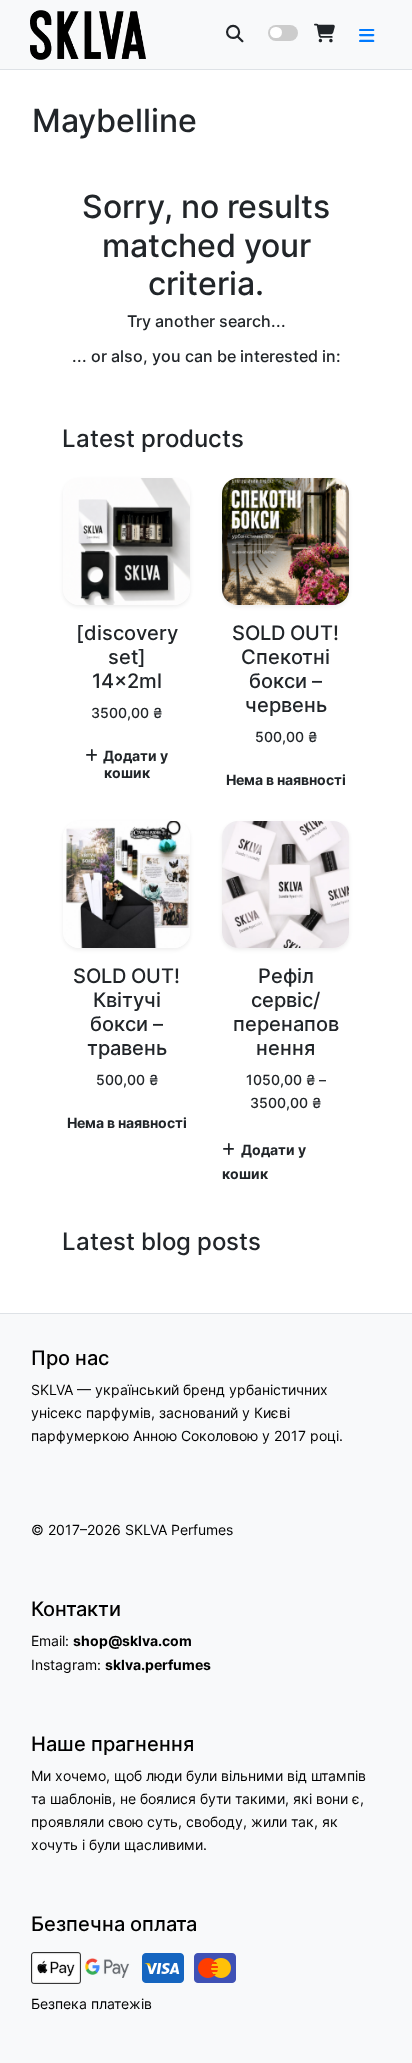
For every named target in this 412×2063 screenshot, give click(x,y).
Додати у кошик (135, 764)
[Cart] (324, 33)
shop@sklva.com (132, 1640)
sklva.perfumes (158, 1664)
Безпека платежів (91, 2003)
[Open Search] (235, 33)
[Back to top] (375, 2012)
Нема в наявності (286, 780)
